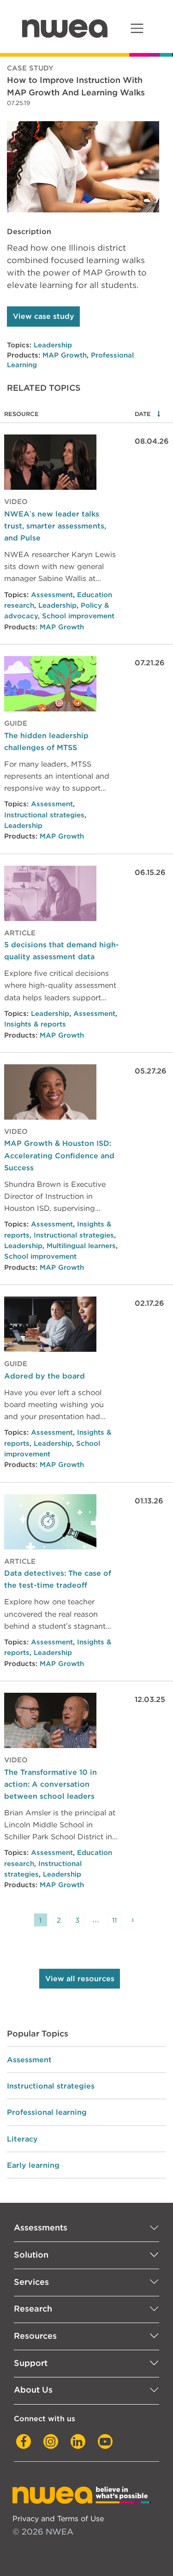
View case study (44, 316)
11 (114, 1920)
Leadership (53, 345)
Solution (31, 2255)
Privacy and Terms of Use (58, 2518)
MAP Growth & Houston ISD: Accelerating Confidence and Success (59, 1155)
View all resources (80, 1979)
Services (31, 2282)
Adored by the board (45, 1376)
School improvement (78, 616)
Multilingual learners (81, 1246)
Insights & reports (35, 1024)
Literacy (22, 2139)
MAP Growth (65, 355)
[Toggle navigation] (137, 28)
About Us (33, 2390)
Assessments (41, 2227)
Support (31, 2363)
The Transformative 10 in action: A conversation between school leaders (51, 1784)
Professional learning (47, 2112)
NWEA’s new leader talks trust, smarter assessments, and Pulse (55, 526)
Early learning (33, 2165)
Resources (35, 2336)
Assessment (52, 595)
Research (33, 2309)
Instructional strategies (44, 815)
